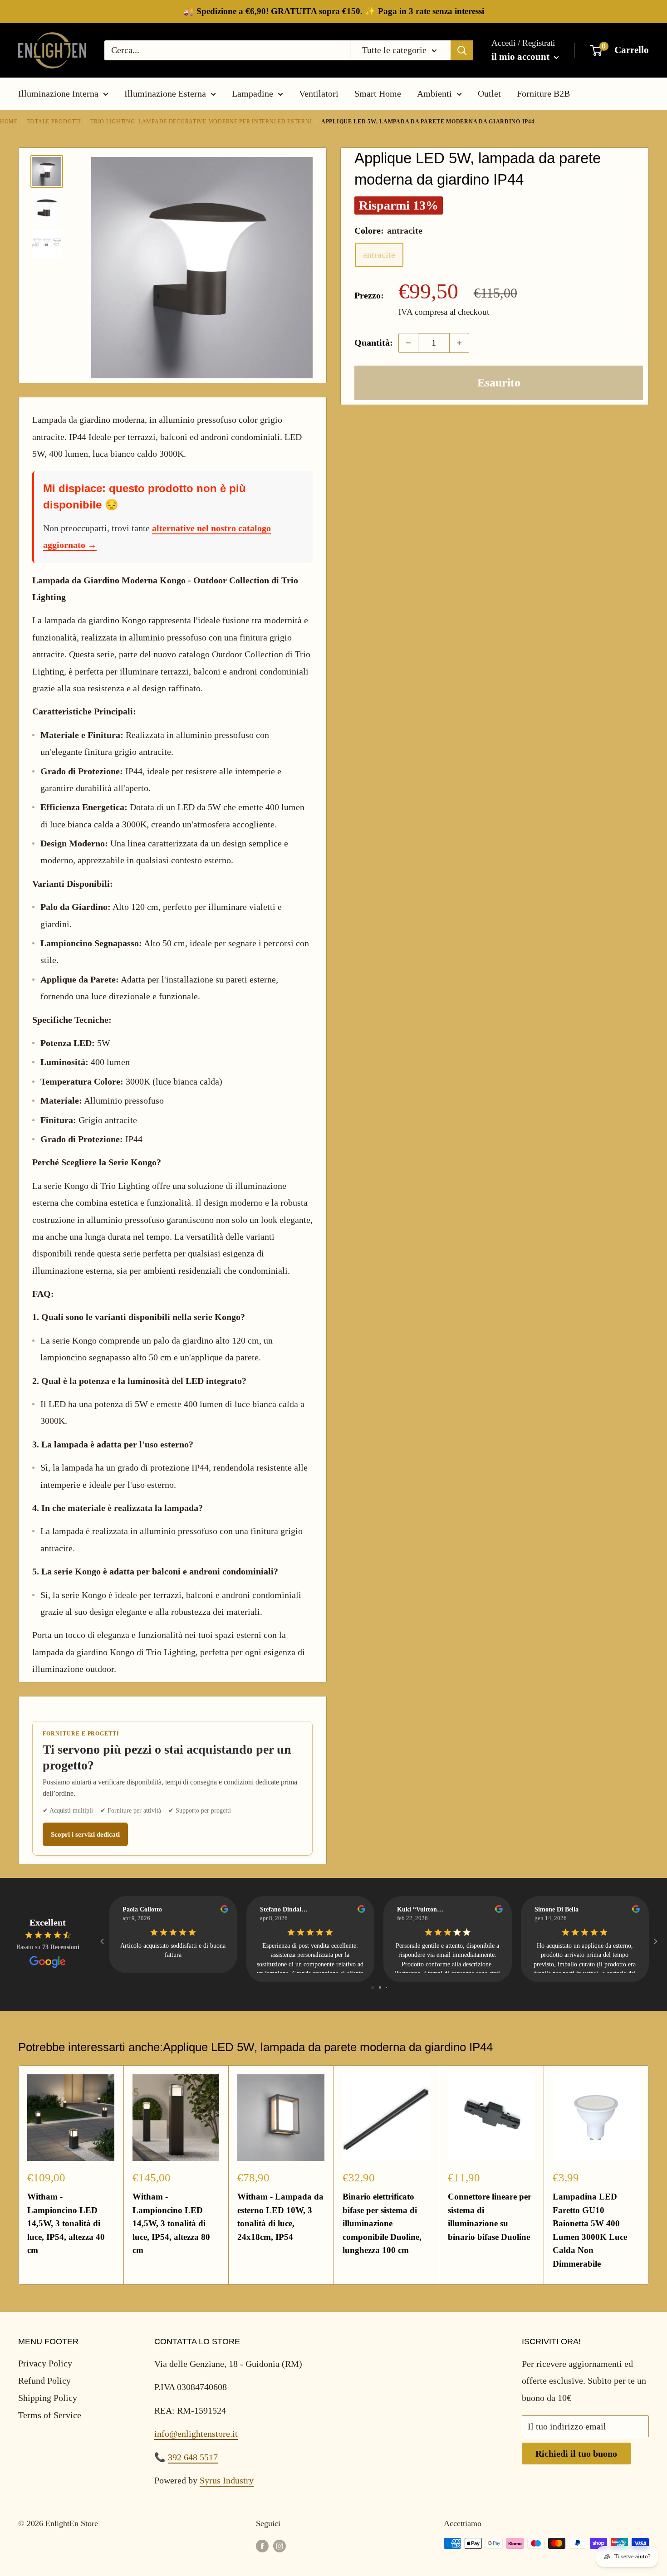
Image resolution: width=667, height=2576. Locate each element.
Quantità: (374, 342)
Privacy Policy (45, 2363)
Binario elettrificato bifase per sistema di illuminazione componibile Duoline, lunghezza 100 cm (382, 2223)
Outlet (489, 93)
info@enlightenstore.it (196, 2434)
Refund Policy (44, 2380)
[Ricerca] (462, 50)
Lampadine (253, 93)
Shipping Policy (48, 2398)
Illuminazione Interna (58, 93)
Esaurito (499, 383)
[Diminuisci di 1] (408, 343)
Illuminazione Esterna (165, 93)
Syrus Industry (227, 2480)
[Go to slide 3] (386, 1987)
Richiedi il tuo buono (576, 2454)
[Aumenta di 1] (459, 343)
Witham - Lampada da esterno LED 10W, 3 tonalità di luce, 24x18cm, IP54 (280, 2217)
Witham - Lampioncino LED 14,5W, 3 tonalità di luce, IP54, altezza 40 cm (66, 2223)
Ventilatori (319, 93)
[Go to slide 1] (373, 1987)
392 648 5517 (193, 2457)
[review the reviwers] (224, 1911)
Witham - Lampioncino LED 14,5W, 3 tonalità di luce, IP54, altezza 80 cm (171, 2223)
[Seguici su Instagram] (280, 2546)
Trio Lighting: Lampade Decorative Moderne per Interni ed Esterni (201, 122)
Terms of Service (50, 2415)
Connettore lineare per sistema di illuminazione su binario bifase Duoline (490, 2217)
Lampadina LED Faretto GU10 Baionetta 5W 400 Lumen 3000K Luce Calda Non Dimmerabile (590, 2230)
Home (9, 122)
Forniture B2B (543, 93)
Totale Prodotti (54, 122)
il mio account (522, 57)
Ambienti (434, 93)
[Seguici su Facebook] (262, 2546)
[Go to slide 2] (380, 1987)
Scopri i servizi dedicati (85, 1834)
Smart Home (378, 93)
